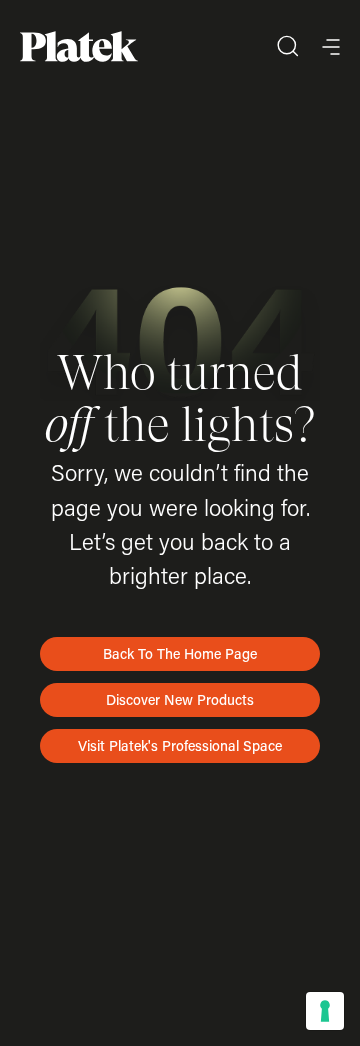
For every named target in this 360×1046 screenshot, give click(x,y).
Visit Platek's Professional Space (180, 745)
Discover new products (180, 699)
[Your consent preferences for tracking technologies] (325, 1011)
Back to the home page (180, 653)
